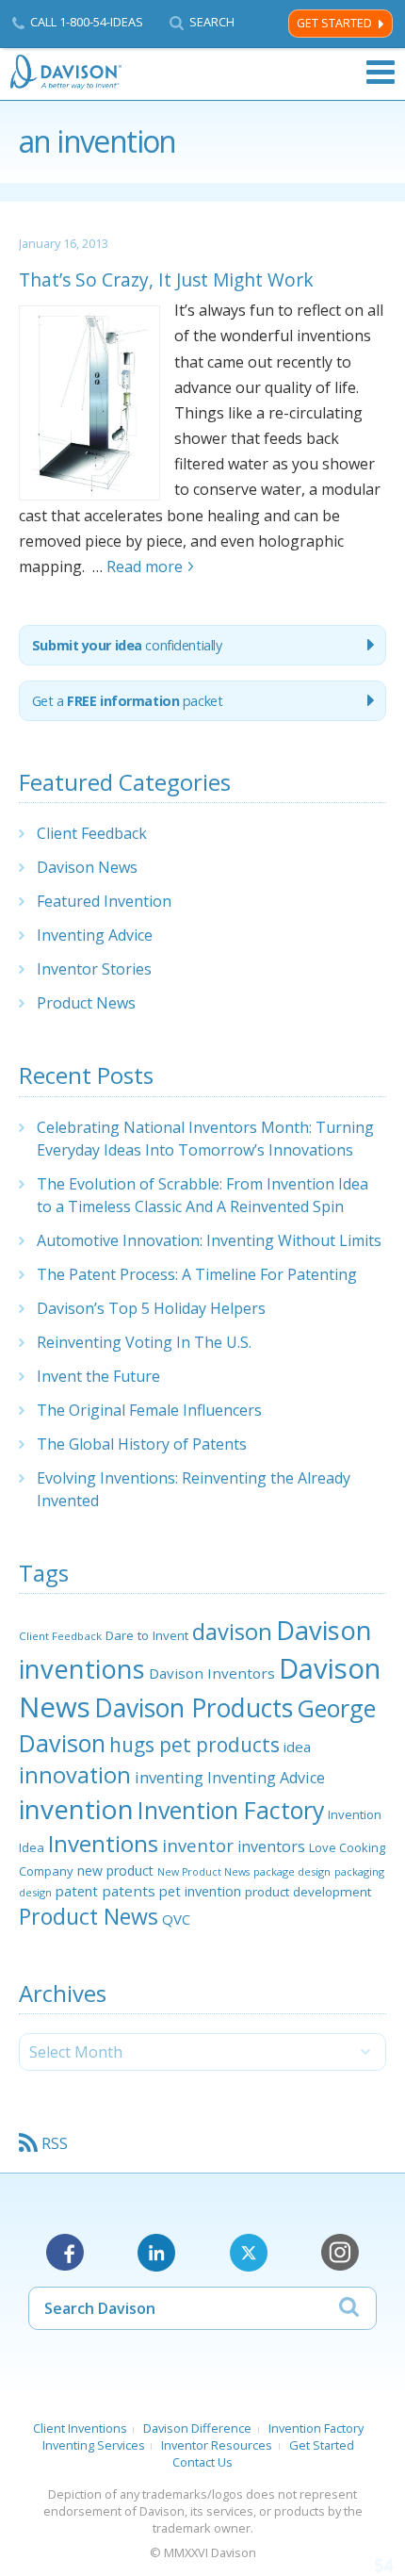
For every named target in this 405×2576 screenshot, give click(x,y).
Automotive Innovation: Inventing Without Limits (209, 1240)
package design (292, 1871)
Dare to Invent (147, 1635)
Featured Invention (104, 901)
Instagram (340, 2253)
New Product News (203, 1872)
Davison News (87, 867)
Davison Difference (197, 2428)
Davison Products (194, 1708)
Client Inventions (80, 2428)
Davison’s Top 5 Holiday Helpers (151, 1308)
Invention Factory (231, 1810)
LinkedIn (156, 2253)
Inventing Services (94, 2445)
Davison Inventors (212, 1673)
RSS (55, 2143)
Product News (86, 1003)
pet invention (200, 1891)
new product (115, 1870)
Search (212, 22)
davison (232, 1632)
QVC (176, 1919)
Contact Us (202, 2462)
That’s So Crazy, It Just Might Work (166, 279)
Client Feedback (92, 833)
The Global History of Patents (142, 1444)
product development (308, 1892)
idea (297, 1747)
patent (77, 1891)
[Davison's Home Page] (67, 72)
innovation (75, 1775)
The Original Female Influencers (149, 1410)
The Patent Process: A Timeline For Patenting (197, 1274)
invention (76, 1809)
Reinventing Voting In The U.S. (144, 1342)
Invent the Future (98, 1376)
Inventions (103, 1843)
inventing (169, 1777)
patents (129, 1891)
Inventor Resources (217, 2445)
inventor (198, 1845)
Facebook (65, 2253)
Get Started (334, 23)
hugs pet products (194, 1745)
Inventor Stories (94, 969)
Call (87, 22)
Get (128, 701)
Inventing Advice (95, 935)
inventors (271, 1846)
